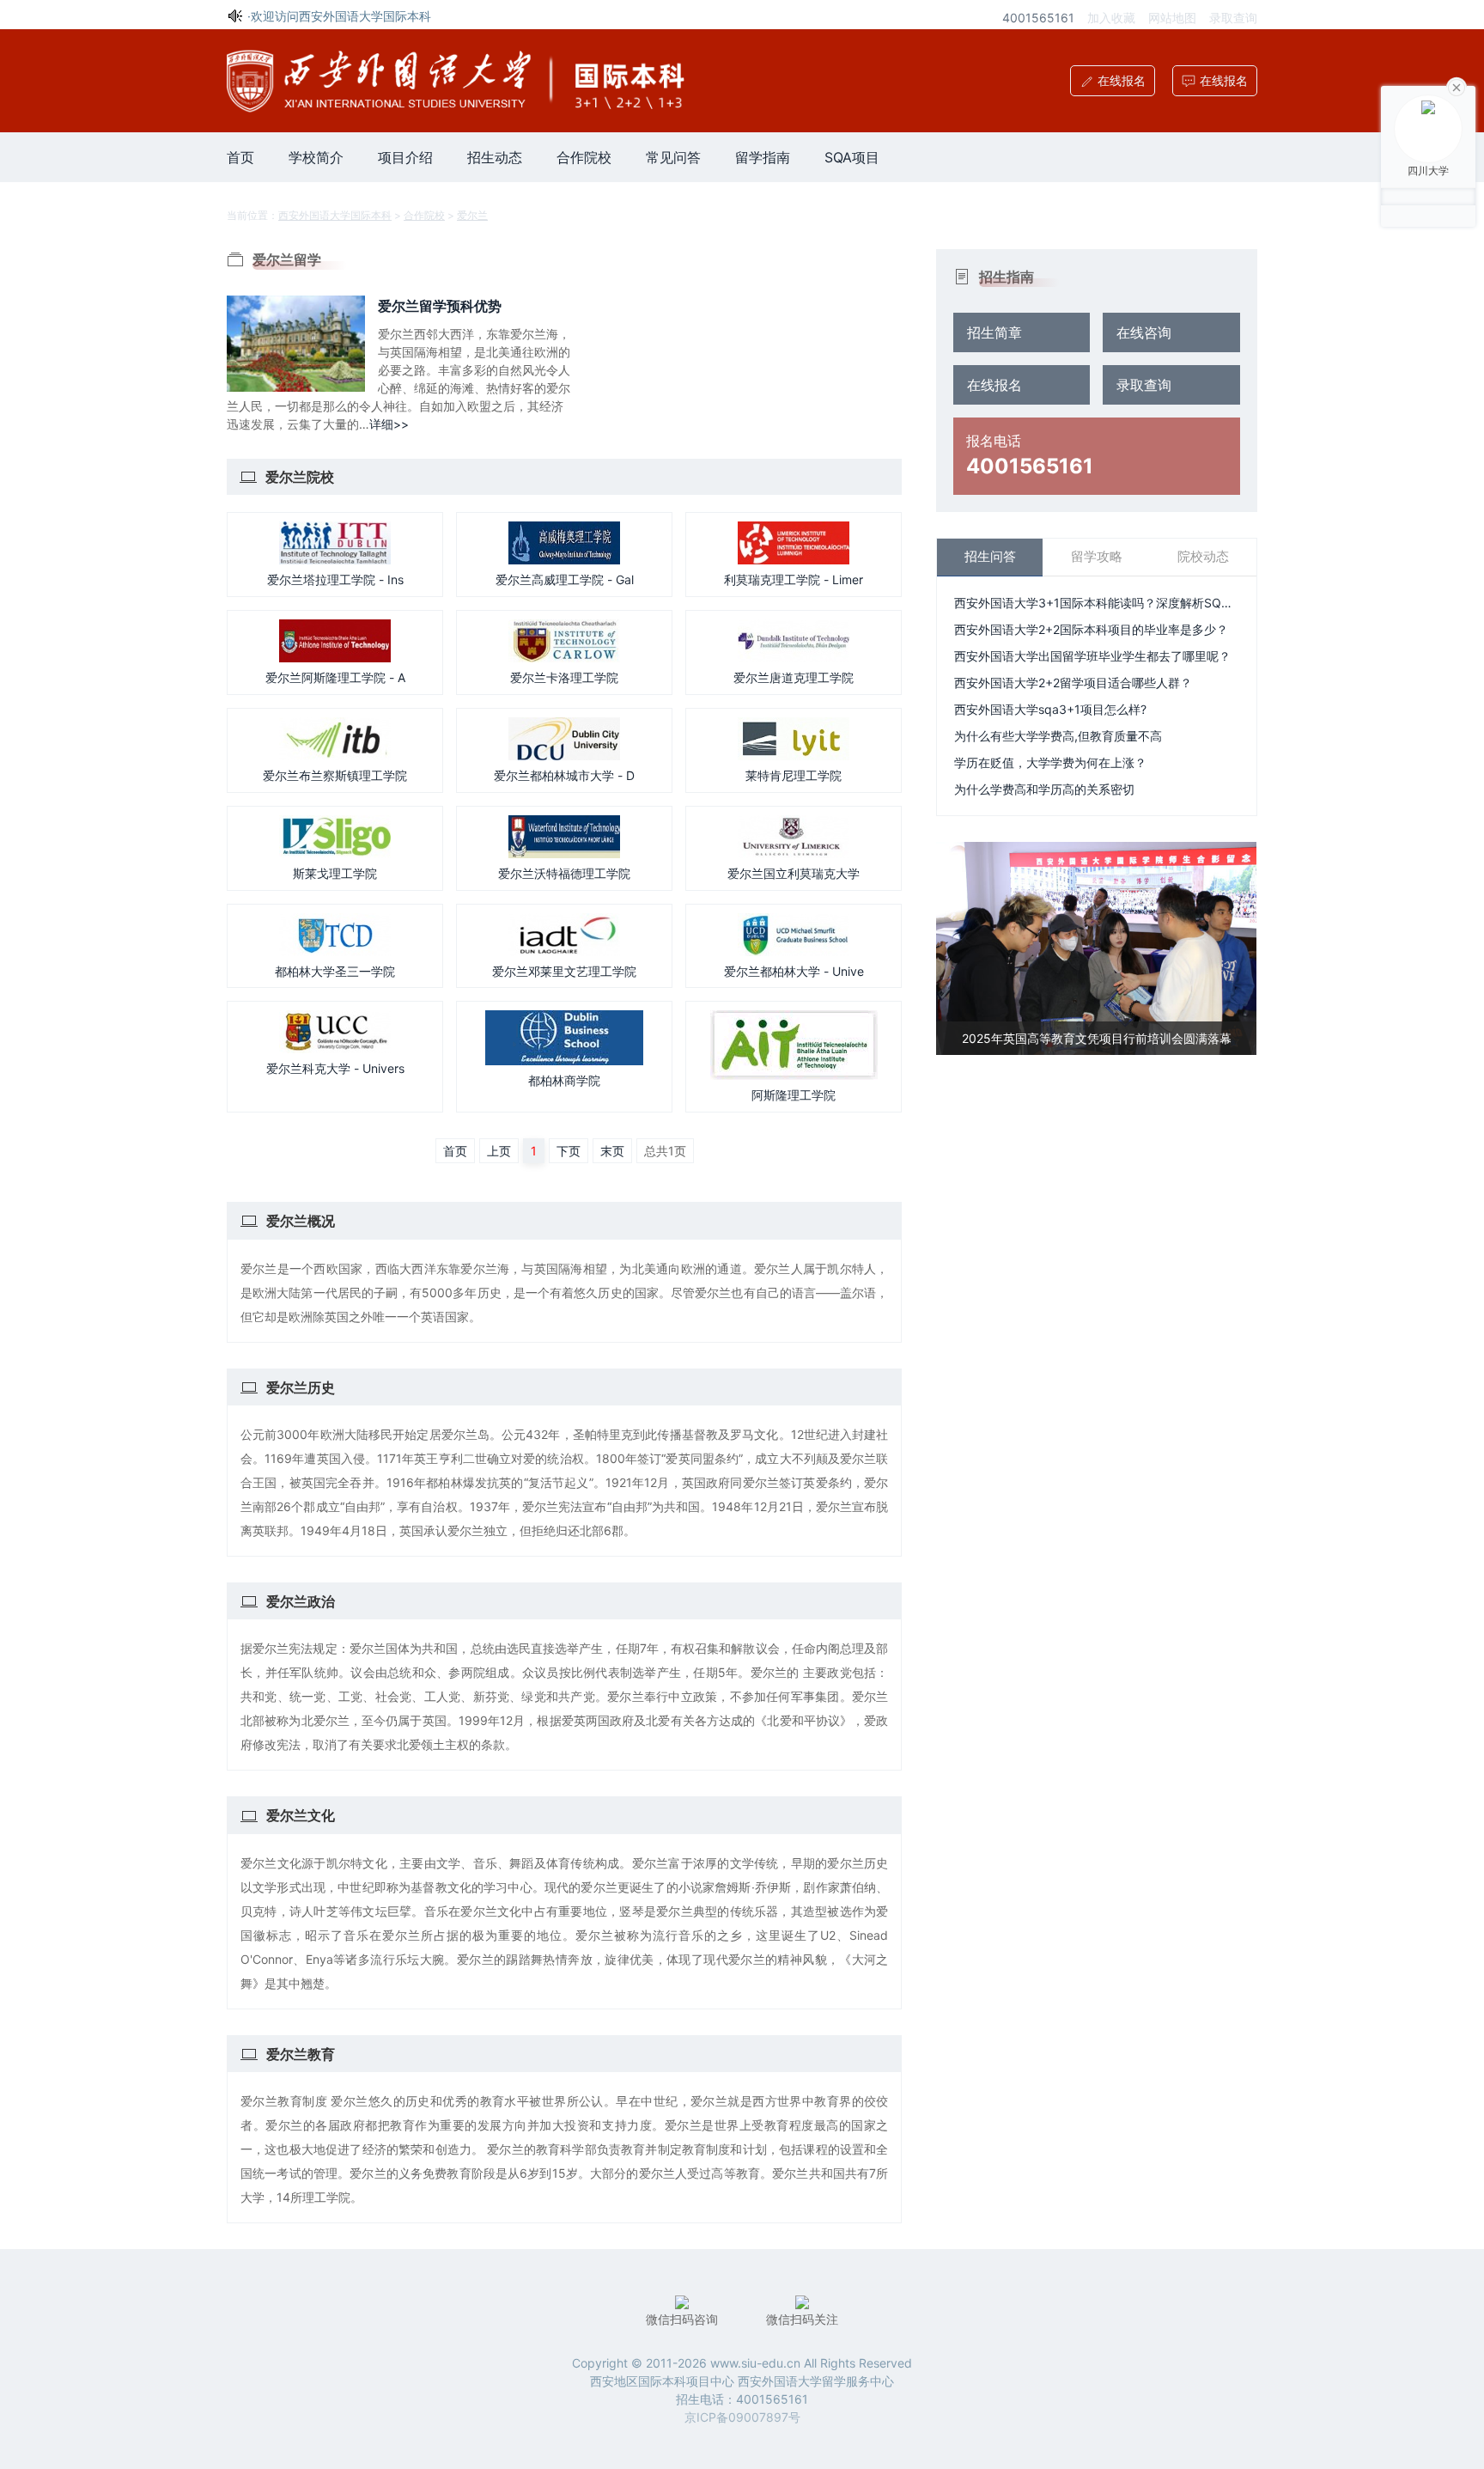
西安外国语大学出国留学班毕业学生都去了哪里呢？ (1092, 656)
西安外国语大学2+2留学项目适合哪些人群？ (1073, 683)
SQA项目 (852, 157)
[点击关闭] (1457, 86)
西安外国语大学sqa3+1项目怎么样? (1050, 709)
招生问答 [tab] (990, 556)
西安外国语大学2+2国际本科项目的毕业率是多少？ (1091, 629)
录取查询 (1233, 18)
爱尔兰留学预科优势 (440, 306)
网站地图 (1172, 18)
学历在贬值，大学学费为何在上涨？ (1050, 762)
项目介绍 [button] (405, 157)
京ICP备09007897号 (742, 2417)
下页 (569, 1151)
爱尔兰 (472, 215)
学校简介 (316, 157)
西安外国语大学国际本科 (335, 215)
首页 (240, 157)
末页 (612, 1151)
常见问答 (673, 157)
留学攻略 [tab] (1097, 556)
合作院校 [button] (584, 157)
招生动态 (495, 157)
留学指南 (763, 157)
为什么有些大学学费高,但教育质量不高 (1058, 736)
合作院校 (424, 215)
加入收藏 (1111, 18)
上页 (499, 1151)
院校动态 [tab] (1203, 556)
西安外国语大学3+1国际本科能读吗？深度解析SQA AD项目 (1096, 603)
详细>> (389, 424)
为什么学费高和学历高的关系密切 (1044, 789)
